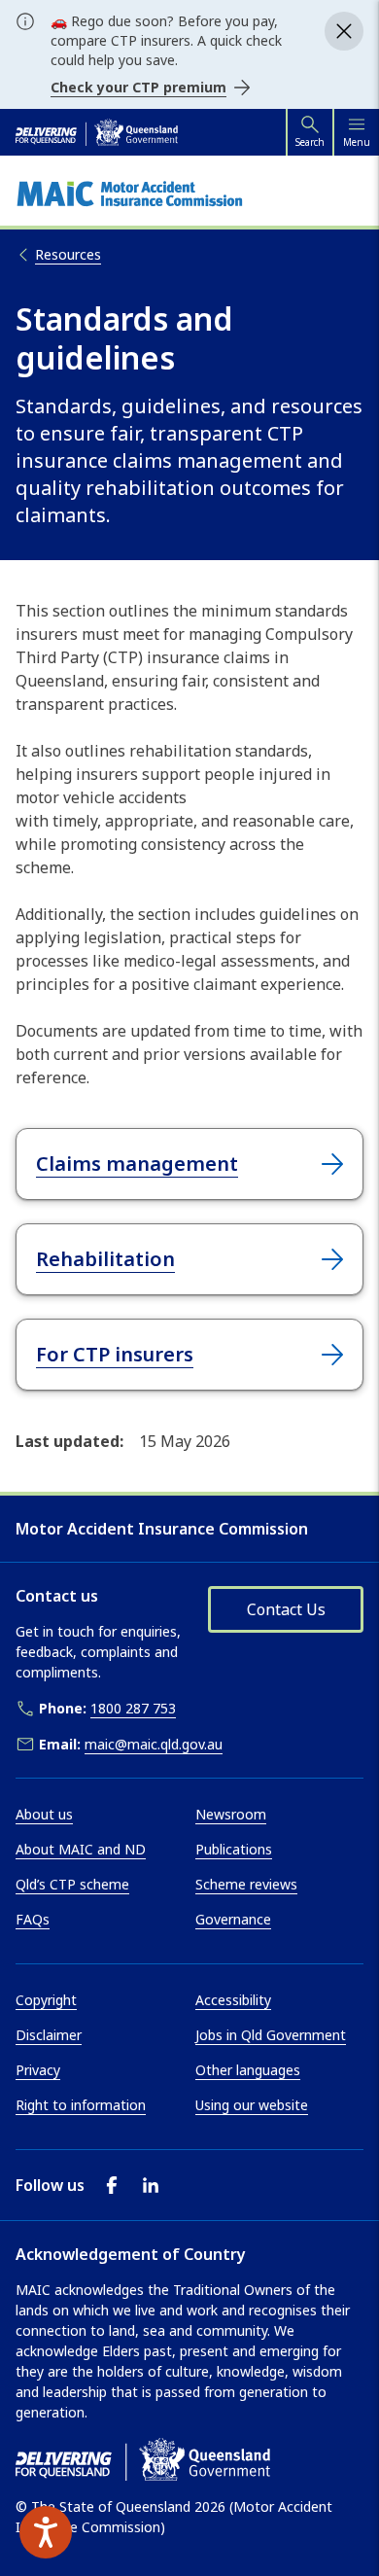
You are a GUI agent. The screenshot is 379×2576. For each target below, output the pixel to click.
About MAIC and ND (81, 1849)
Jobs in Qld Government (271, 2035)
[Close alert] (344, 31)
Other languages (248, 2070)
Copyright (46, 2000)
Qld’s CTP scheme (72, 1884)
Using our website (252, 2105)
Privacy (38, 2070)
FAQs (33, 1919)
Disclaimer (49, 2035)
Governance (233, 1919)
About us (44, 1814)
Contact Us (286, 1609)
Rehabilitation (105, 1259)
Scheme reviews (246, 1884)
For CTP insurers (115, 1354)
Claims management (137, 1164)
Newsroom (231, 1814)
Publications (234, 1849)
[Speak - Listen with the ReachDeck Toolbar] (46, 2532)
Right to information (81, 2105)
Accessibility (233, 2000)
